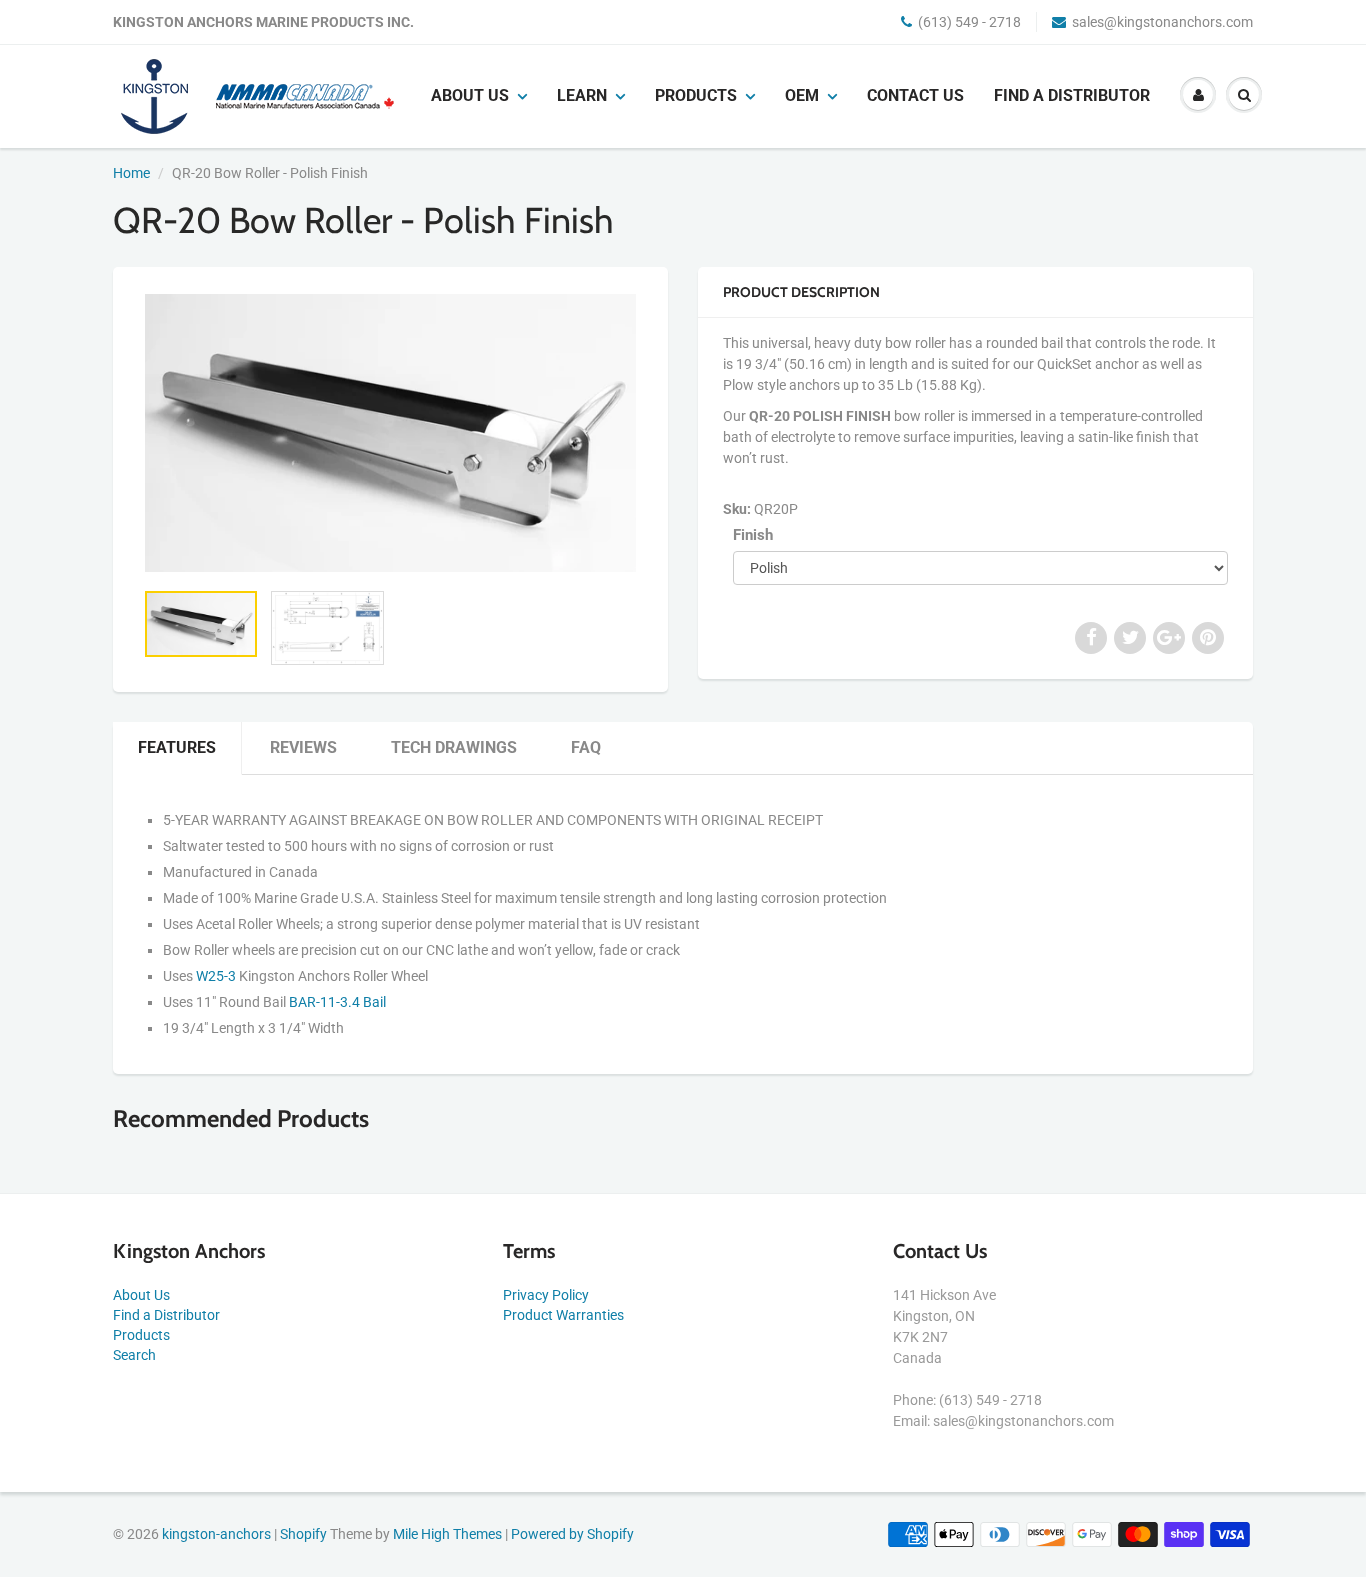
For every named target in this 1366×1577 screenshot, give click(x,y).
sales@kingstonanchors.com (1162, 22)
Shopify (303, 1534)
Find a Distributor (1072, 95)
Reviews (303, 747)
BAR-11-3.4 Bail (337, 1002)
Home (131, 173)
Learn (582, 95)
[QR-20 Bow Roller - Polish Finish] (390, 433)
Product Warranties (563, 1315)
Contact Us (915, 95)
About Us (141, 1295)
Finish (753, 535)
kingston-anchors (216, 1534)
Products (696, 95)
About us (470, 95)
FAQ (586, 747)
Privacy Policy (546, 1295)
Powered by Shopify (572, 1534)
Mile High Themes (447, 1534)
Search (134, 1355)
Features (177, 747)
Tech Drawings (454, 747)
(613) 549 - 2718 (969, 22)
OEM (802, 95)
